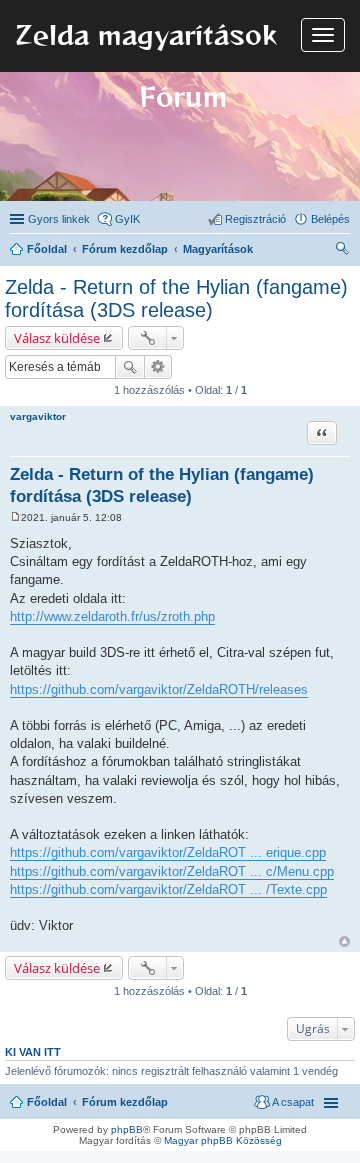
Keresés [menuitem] (342, 251)
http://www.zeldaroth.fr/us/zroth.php (112, 616)
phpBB (127, 1129)
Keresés (130, 367)
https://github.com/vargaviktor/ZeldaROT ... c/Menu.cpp (172, 871)
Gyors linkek (59, 219)
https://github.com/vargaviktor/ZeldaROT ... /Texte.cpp (168, 889)
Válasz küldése (57, 338)
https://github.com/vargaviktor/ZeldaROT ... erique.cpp (168, 852)
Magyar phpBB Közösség (223, 1140)
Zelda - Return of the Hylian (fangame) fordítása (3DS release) (176, 298)
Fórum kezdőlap (125, 1102)
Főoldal (47, 1102)
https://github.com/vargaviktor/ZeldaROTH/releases (159, 689)
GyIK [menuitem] (127, 219)
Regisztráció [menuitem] (255, 219)
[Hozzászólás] (15, 517)
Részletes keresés (158, 367)
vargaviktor (38, 416)
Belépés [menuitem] (330, 219)
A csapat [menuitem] (293, 1102)
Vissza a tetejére (344, 941)
